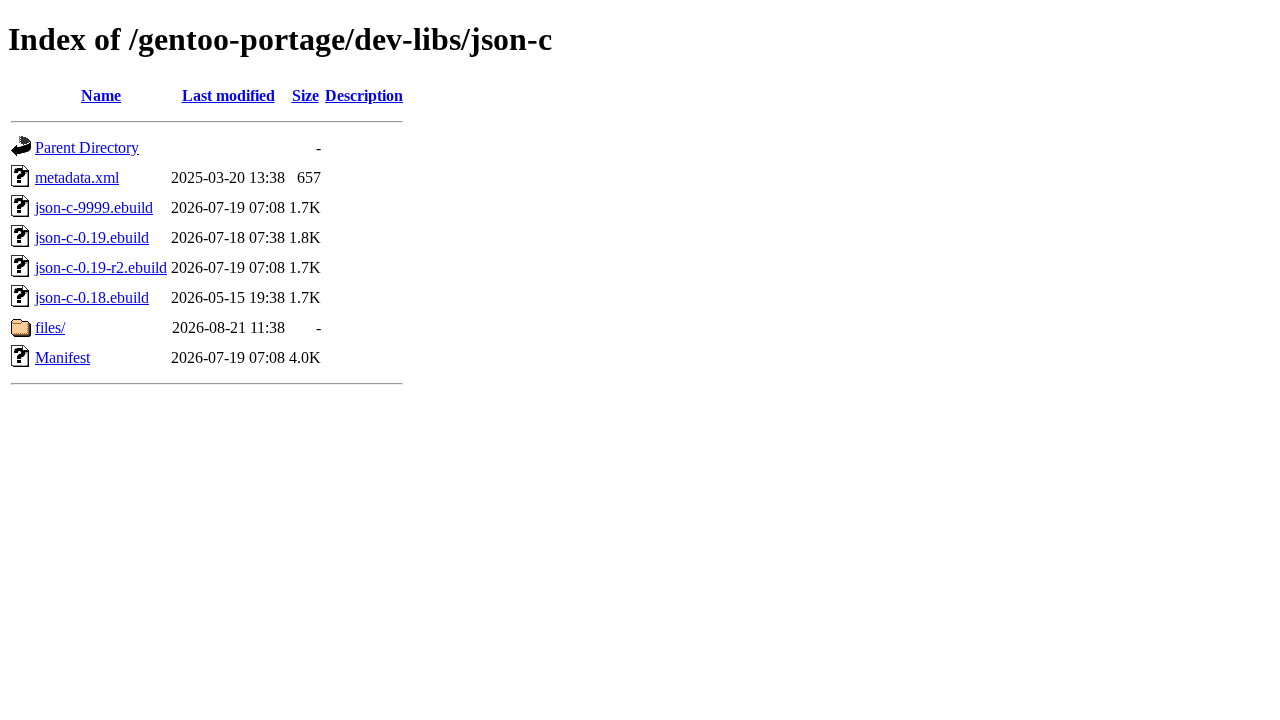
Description (364, 95)
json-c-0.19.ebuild (92, 237)
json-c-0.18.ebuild (92, 297)
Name (101, 95)
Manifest (62, 357)
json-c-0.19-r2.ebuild (101, 267)
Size (305, 95)
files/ (50, 327)
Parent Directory (87, 147)
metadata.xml (77, 177)
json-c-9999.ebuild (94, 207)
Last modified (228, 95)
